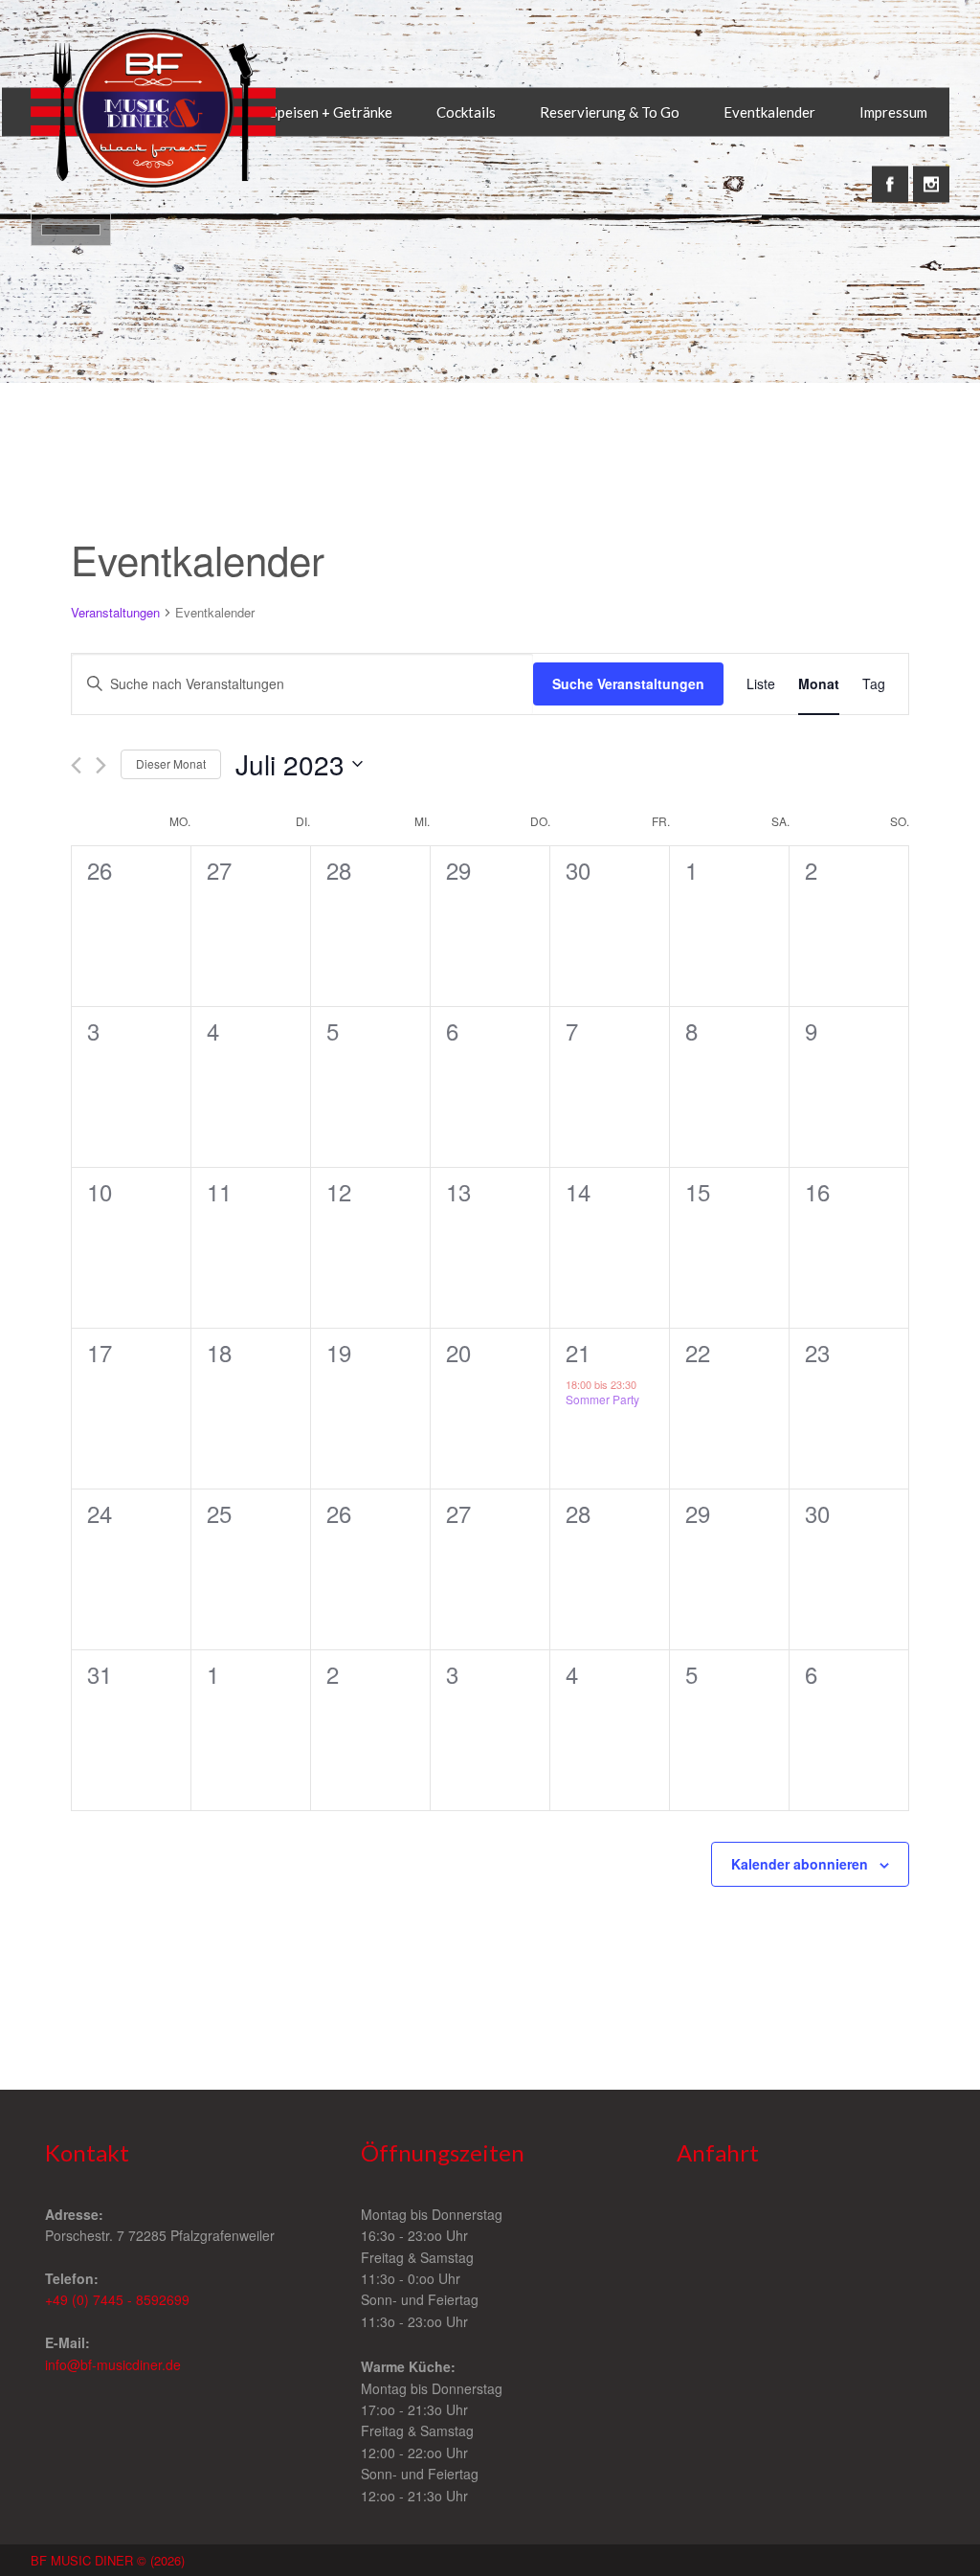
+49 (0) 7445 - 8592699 (117, 2299)
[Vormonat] (76, 765)
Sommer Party (602, 1399)
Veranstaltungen (115, 613)
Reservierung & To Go (610, 112)
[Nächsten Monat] (101, 765)
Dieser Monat (171, 763)
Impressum (893, 112)
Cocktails (466, 112)
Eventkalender (769, 112)
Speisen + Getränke (331, 112)
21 (578, 1352)
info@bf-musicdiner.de (113, 2364)
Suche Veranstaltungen (628, 683)
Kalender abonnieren (800, 1864)
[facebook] (890, 174)
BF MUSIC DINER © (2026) (108, 2560)
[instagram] (931, 174)
